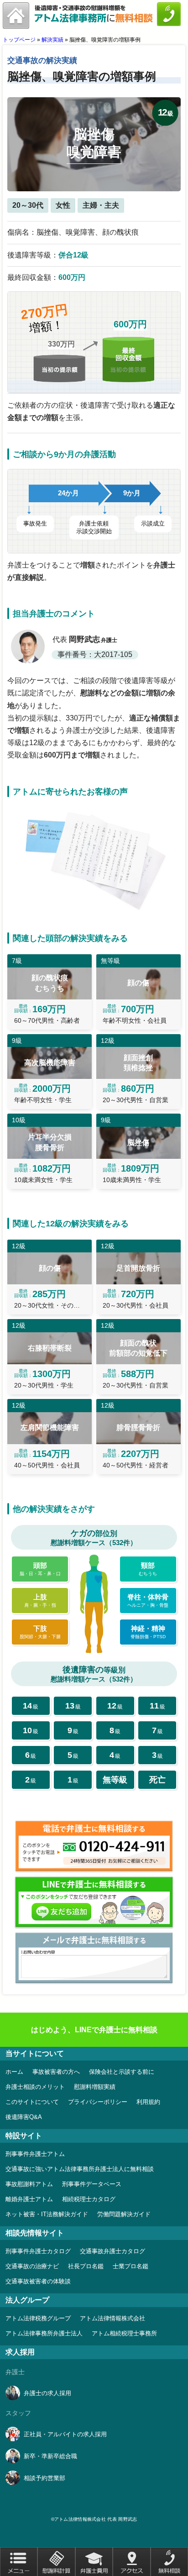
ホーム (14, 2072)
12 (115, 1706)
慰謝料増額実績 (95, 2087)
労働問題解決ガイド (124, 2214)
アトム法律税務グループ (38, 2318)
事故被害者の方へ (56, 2072)
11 (157, 1706)
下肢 (40, 1632)
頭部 (40, 1569)
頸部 (148, 1569)
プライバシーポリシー (98, 2102)
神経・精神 (148, 1632)
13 (73, 1706)
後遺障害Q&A (24, 2117)
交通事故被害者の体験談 (38, 2281)
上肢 (40, 1600)
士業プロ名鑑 (131, 2266)
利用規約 (148, 2102)
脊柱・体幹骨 (148, 1600)
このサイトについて (32, 2102)
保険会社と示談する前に (122, 2072)
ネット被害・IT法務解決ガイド (47, 2214)
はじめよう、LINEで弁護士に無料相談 (94, 2030)
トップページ (19, 40)
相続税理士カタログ (89, 2199)
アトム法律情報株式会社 (112, 2318)
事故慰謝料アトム (29, 2184)
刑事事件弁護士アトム (35, 2154)
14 (31, 1706)
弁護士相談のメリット (35, 2087)
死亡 (157, 1780)
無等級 (115, 1780)
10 (31, 1730)
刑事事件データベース (92, 2184)
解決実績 (52, 40)
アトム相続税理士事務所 (124, 2333)
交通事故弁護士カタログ (112, 2251)
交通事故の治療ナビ (32, 2266)
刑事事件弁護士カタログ (38, 2251)
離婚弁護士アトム (29, 2199)
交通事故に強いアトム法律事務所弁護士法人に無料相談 (80, 2169)
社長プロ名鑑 (86, 2266)
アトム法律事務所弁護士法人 (44, 2333)
